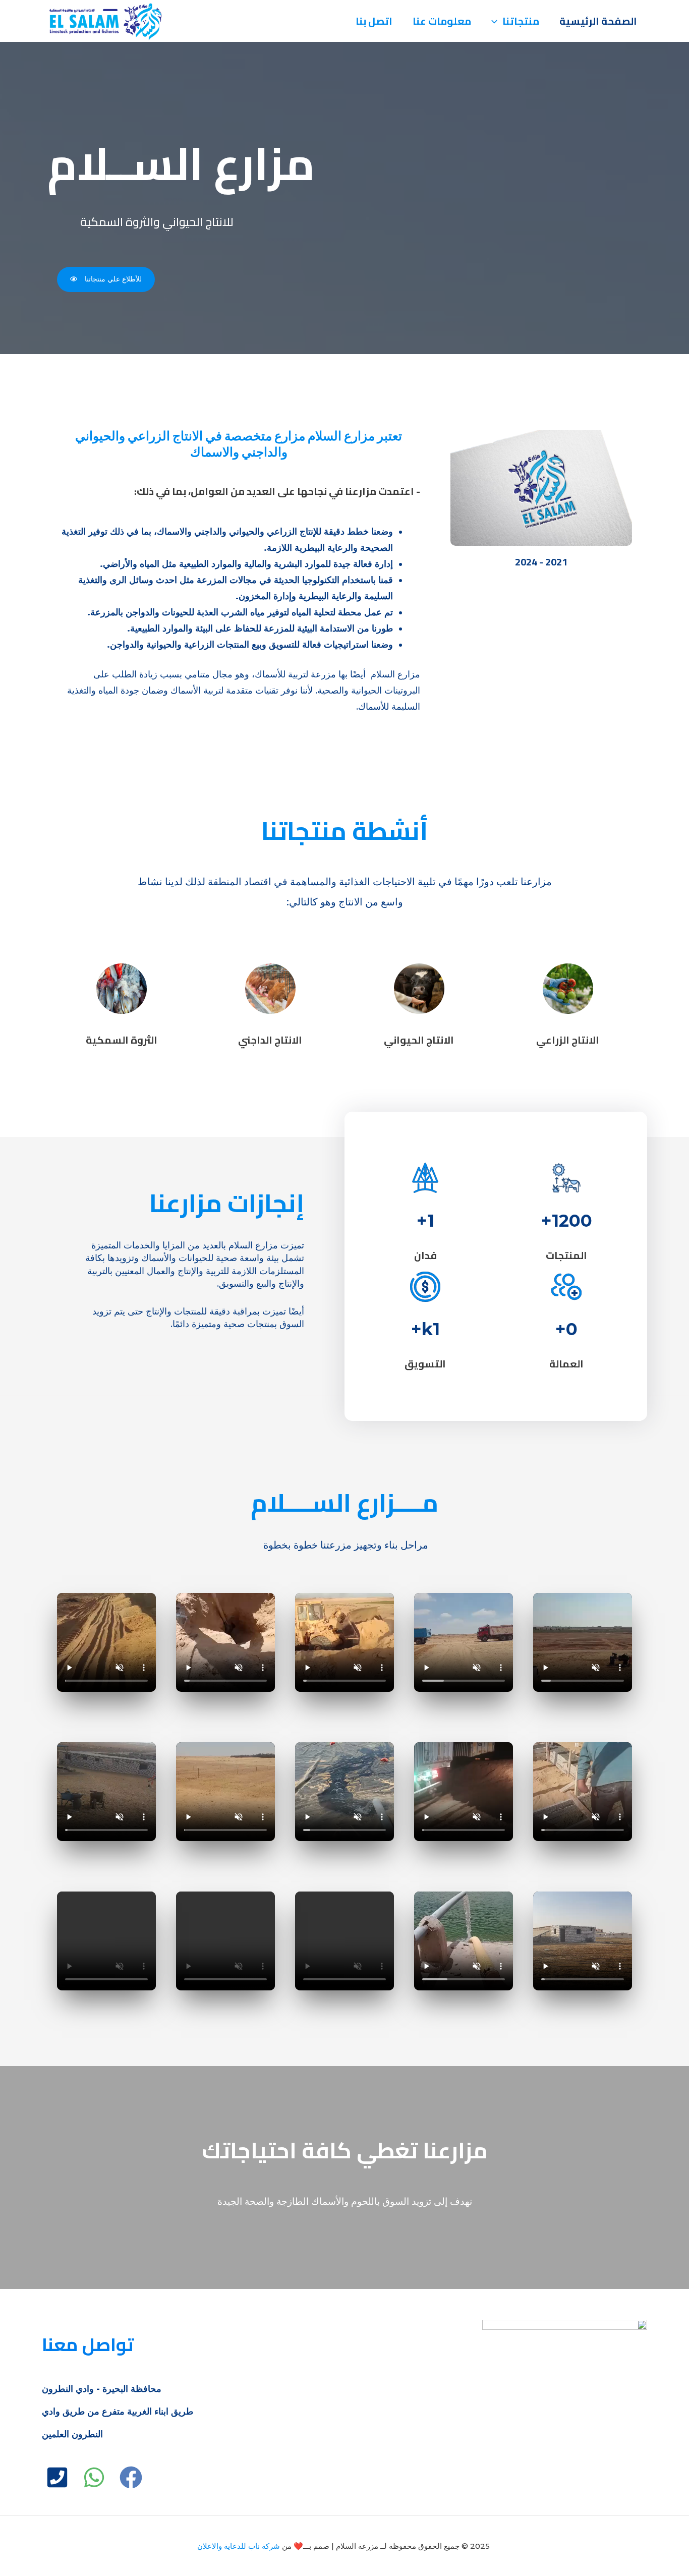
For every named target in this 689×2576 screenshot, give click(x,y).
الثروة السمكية (122, 1040)
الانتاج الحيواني (419, 1040)
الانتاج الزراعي (568, 1040)
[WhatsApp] (94, 2477)
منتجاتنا (521, 21)
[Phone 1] (57, 2477)
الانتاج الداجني (270, 1040)
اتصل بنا (374, 21)
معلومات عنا (442, 21)
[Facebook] (131, 2477)
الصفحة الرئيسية (598, 21)
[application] (497, 21)
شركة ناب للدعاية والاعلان (239, 2546)
